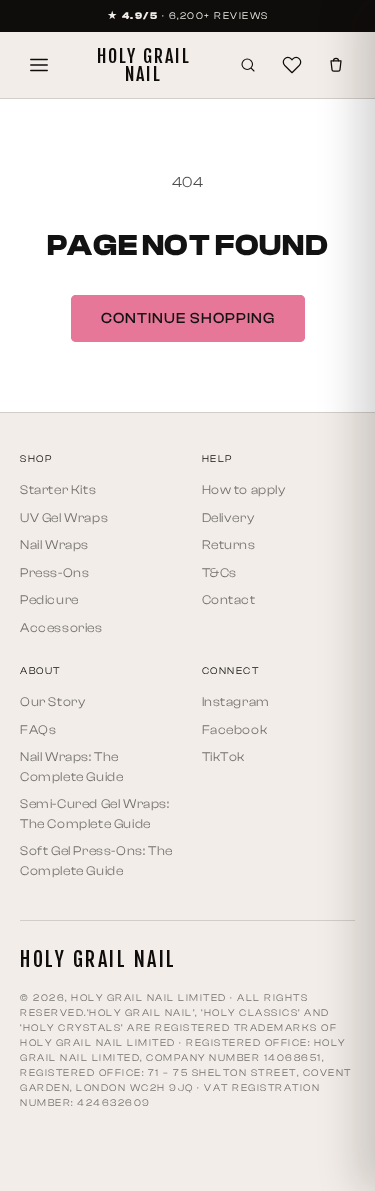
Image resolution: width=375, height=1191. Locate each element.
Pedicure (49, 599)
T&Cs (219, 572)
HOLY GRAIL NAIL (144, 65)
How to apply (244, 489)
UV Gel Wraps (64, 517)
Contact (229, 599)
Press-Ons (54, 572)
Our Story (52, 701)
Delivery (228, 517)
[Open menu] (39, 65)
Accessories (61, 627)
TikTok (224, 756)
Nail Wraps (54, 544)
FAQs (38, 729)
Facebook (235, 729)
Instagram (236, 701)
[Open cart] (336, 65)
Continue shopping (188, 318)
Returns (229, 544)
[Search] (248, 65)
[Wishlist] (292, 65)
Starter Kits (58, 489)
